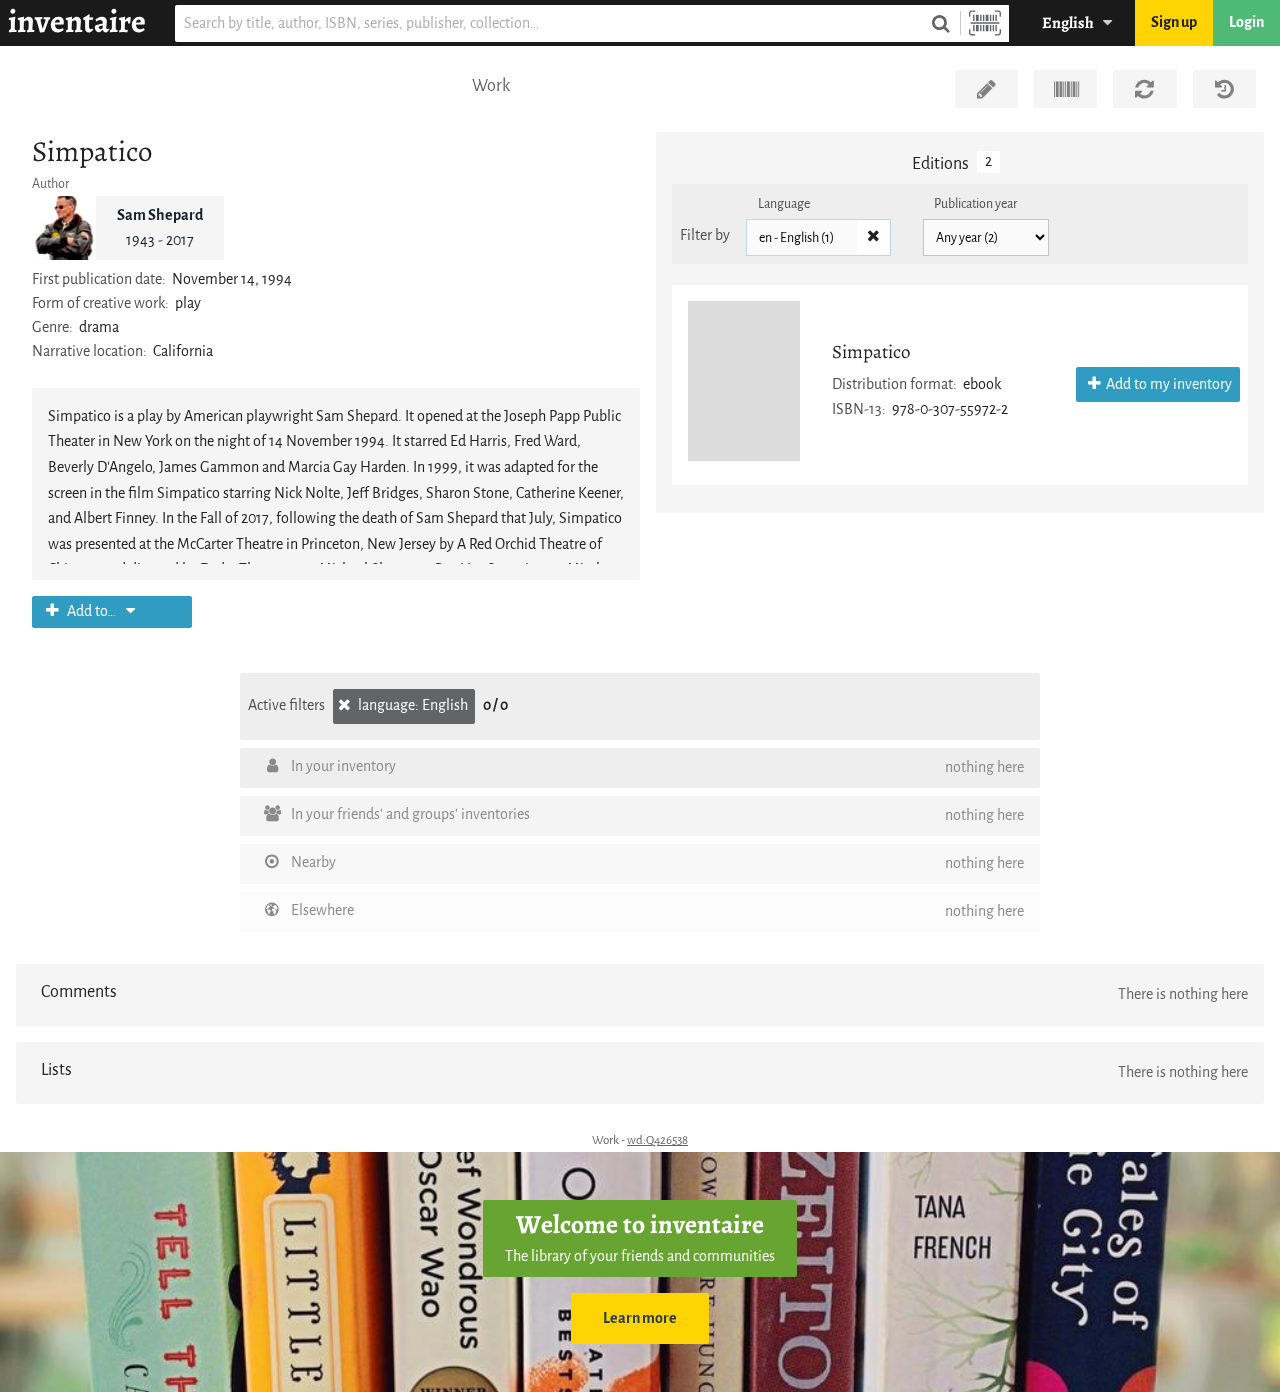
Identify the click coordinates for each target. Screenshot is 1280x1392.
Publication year (976, 203)
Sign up (1174, 22)
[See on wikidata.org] (1065, 89)
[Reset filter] (873, 238)
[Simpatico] (744, 381)
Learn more (640, 1318)
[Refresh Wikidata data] (1144, 89)
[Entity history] (1224, 89)
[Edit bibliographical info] (986, 89)
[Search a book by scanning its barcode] (985, 23)
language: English (411, 705)
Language (784, 203)
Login (1246, 22)
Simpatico (871, 351)
